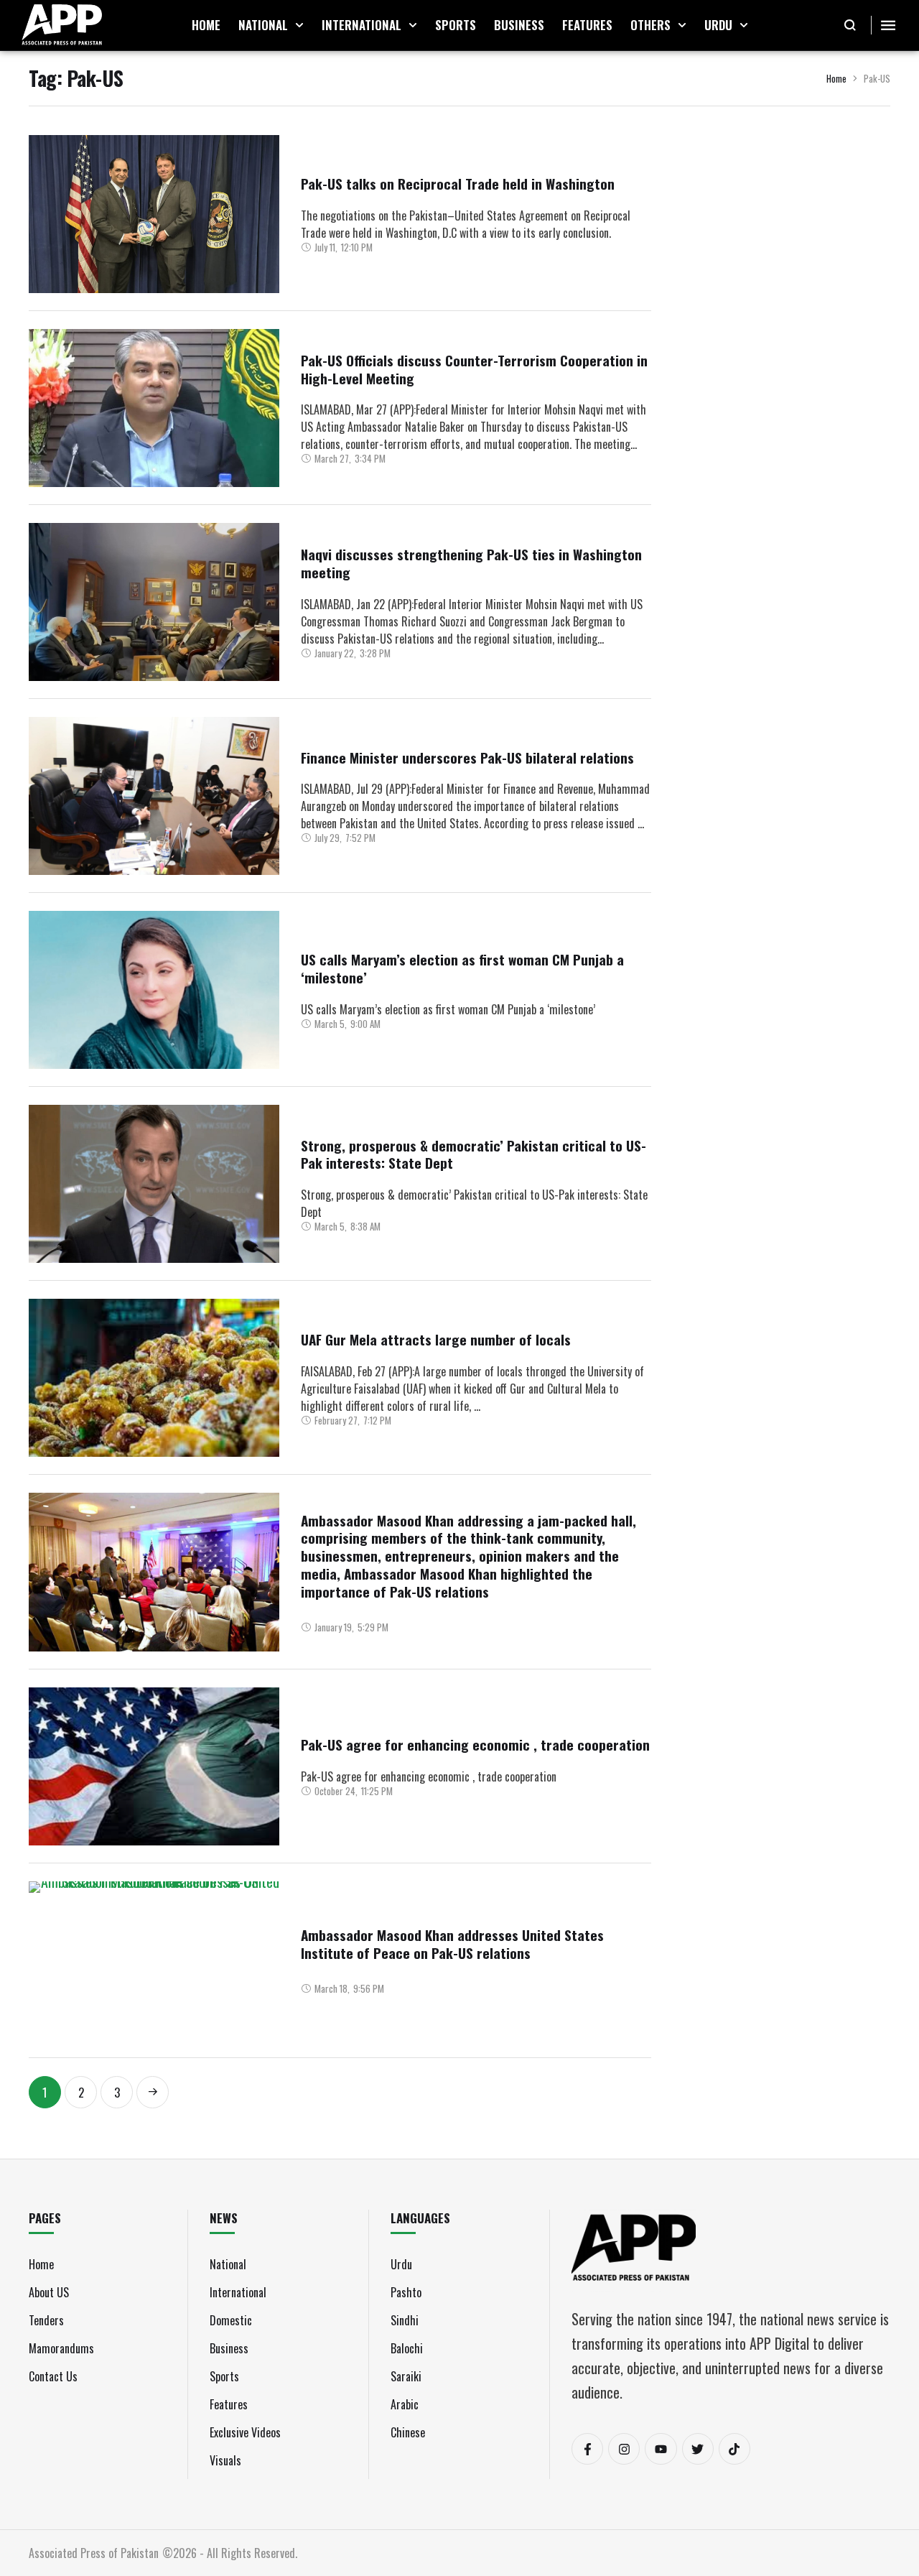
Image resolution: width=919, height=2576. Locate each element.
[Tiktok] (734, 2449)
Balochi (407, 2348)
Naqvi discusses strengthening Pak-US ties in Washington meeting (471, 563)
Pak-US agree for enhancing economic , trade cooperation (475, 1744)
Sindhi (405, 2320)
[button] (299, 25)
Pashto (406, 2292)
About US (49, 2292)
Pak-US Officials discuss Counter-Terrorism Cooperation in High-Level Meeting (474, 369)
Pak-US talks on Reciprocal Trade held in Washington (458, 183)
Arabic (405, 2404)
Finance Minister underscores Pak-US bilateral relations (467, 757)
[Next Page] (153, 2092)
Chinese (408, 2432)
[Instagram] (624, 2449)
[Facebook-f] (587, 2449)
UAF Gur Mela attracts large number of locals (436, 1339)
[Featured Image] (154, 214)
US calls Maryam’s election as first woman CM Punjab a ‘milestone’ (462, 968)
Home (836, 78)
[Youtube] (661, 2449)
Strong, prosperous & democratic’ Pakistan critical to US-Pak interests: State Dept (474, 1154)
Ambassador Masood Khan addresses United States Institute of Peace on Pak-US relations (452, 1943)
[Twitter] (698, 2449)
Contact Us (53, 2376)
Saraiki (406, 2376)
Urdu (401, 2264)
